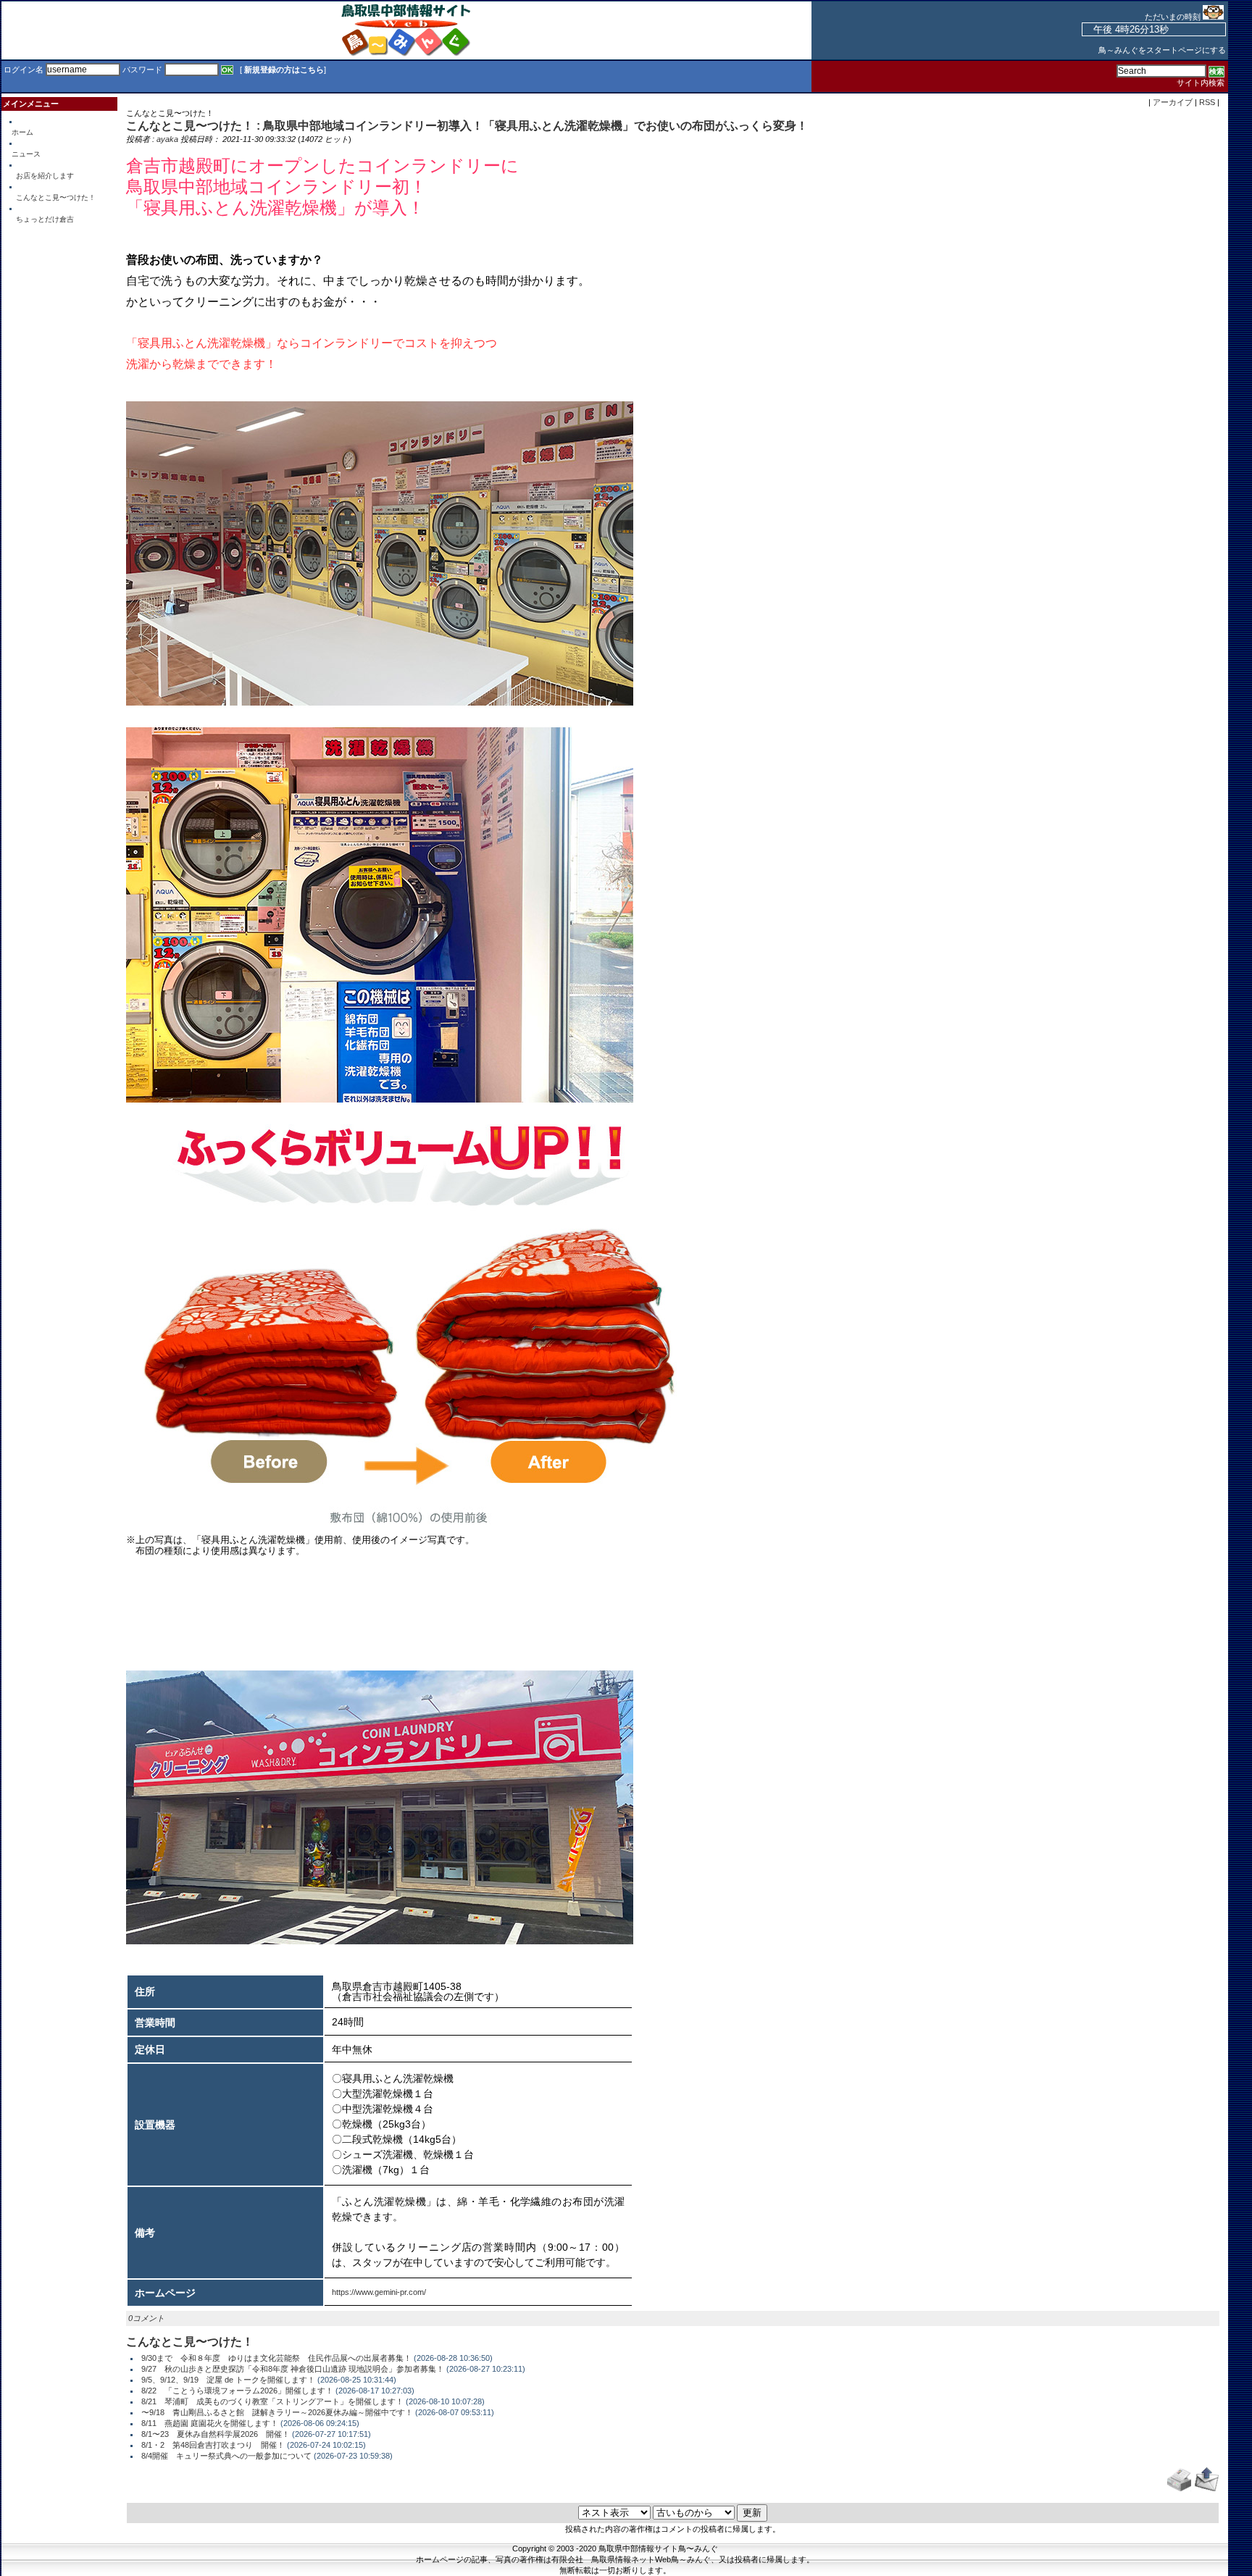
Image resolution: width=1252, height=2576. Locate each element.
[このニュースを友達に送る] (1207, 2489)
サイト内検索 (1201, 83)
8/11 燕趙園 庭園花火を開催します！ (210, 2423)
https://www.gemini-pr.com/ (379, 2292)
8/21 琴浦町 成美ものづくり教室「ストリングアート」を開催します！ (272, 2401)
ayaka (167, 139)
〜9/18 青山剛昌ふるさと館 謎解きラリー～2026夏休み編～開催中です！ (277, 2412)
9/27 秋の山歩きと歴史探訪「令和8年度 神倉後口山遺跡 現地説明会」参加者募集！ (293, 2369)
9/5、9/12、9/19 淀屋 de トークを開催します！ (228, 2380)
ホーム (22, 132)
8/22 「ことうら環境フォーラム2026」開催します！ (237, 2391)
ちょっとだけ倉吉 (45, 219)
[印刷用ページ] (1179, 2489)
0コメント (146, 2318)
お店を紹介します (45, 176)
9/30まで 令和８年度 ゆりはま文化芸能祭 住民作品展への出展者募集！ (276, 2358)
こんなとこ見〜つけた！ (56, 197)
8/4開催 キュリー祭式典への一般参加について (226, 2456)
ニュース (26, 154)
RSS (1207, 102)
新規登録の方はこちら (284, 70)
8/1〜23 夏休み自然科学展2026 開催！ (216, 2434)
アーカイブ (1173, 102)
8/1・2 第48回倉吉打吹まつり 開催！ (213, 2445)
